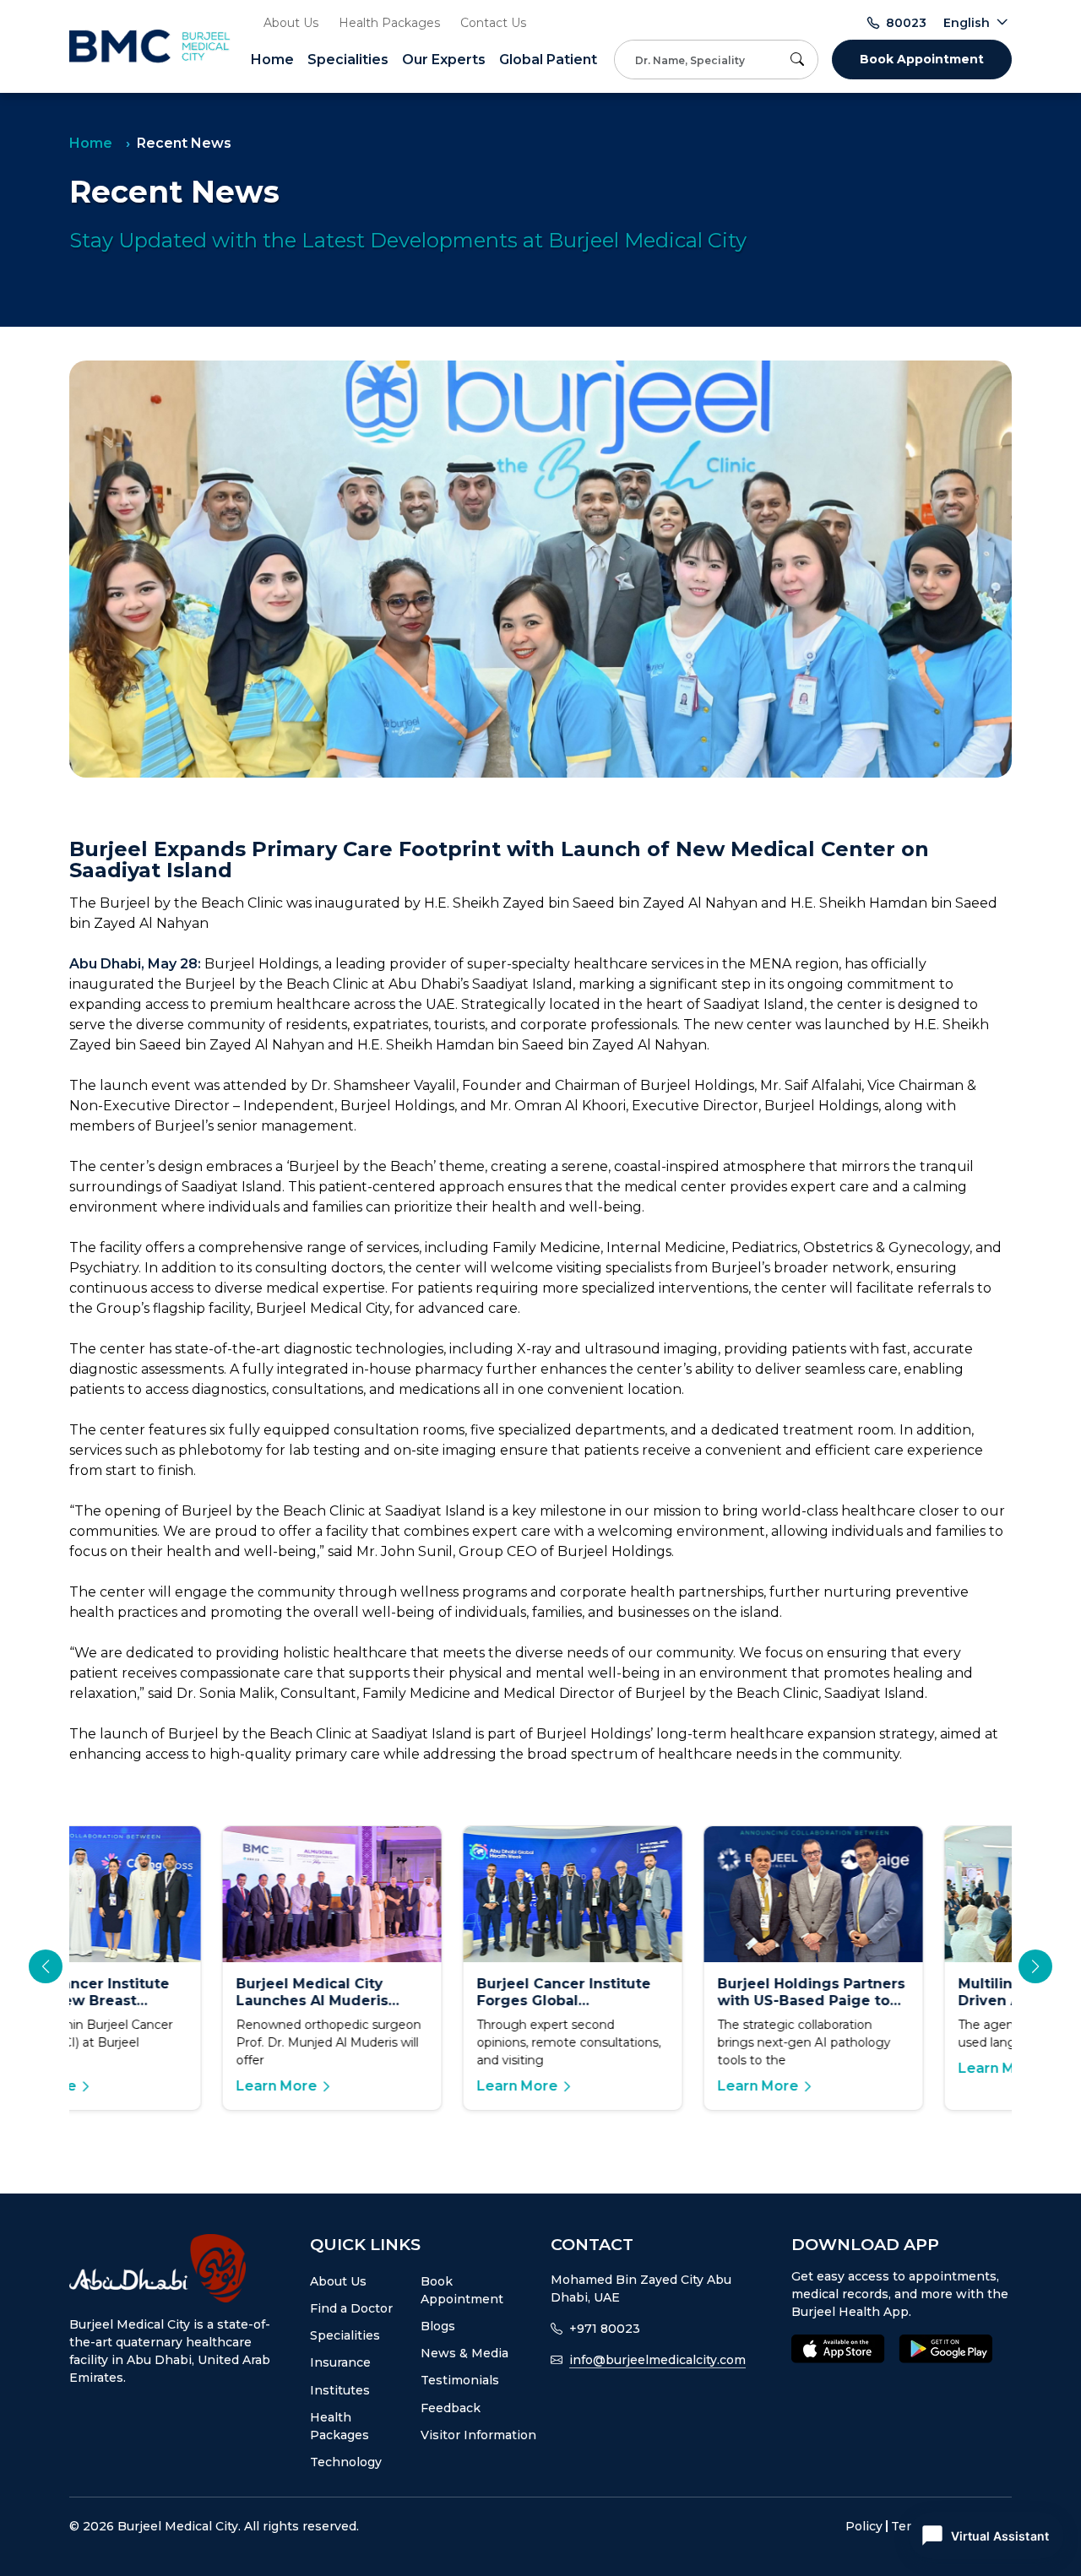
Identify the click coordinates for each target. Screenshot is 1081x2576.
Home (272, 60)
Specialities (348, 60)
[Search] (801, 60)
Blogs (438, 2326)
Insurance (340, 2362)
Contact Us (493, 23)
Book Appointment (922, 59)
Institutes (340, 2390)
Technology (346, 2462)
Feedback (451, 2408)
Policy (864, 2526)
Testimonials (460, 2380)
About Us (291, 23)
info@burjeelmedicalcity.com (657, 2360)
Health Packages (389, 23)
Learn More (124, 2086)
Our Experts (444, 60)
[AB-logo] (179, 2268)
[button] (1035, 1966)
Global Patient (548, 60)
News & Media (464, 2353)
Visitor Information (478, 2435)
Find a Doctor (351, 2308)
